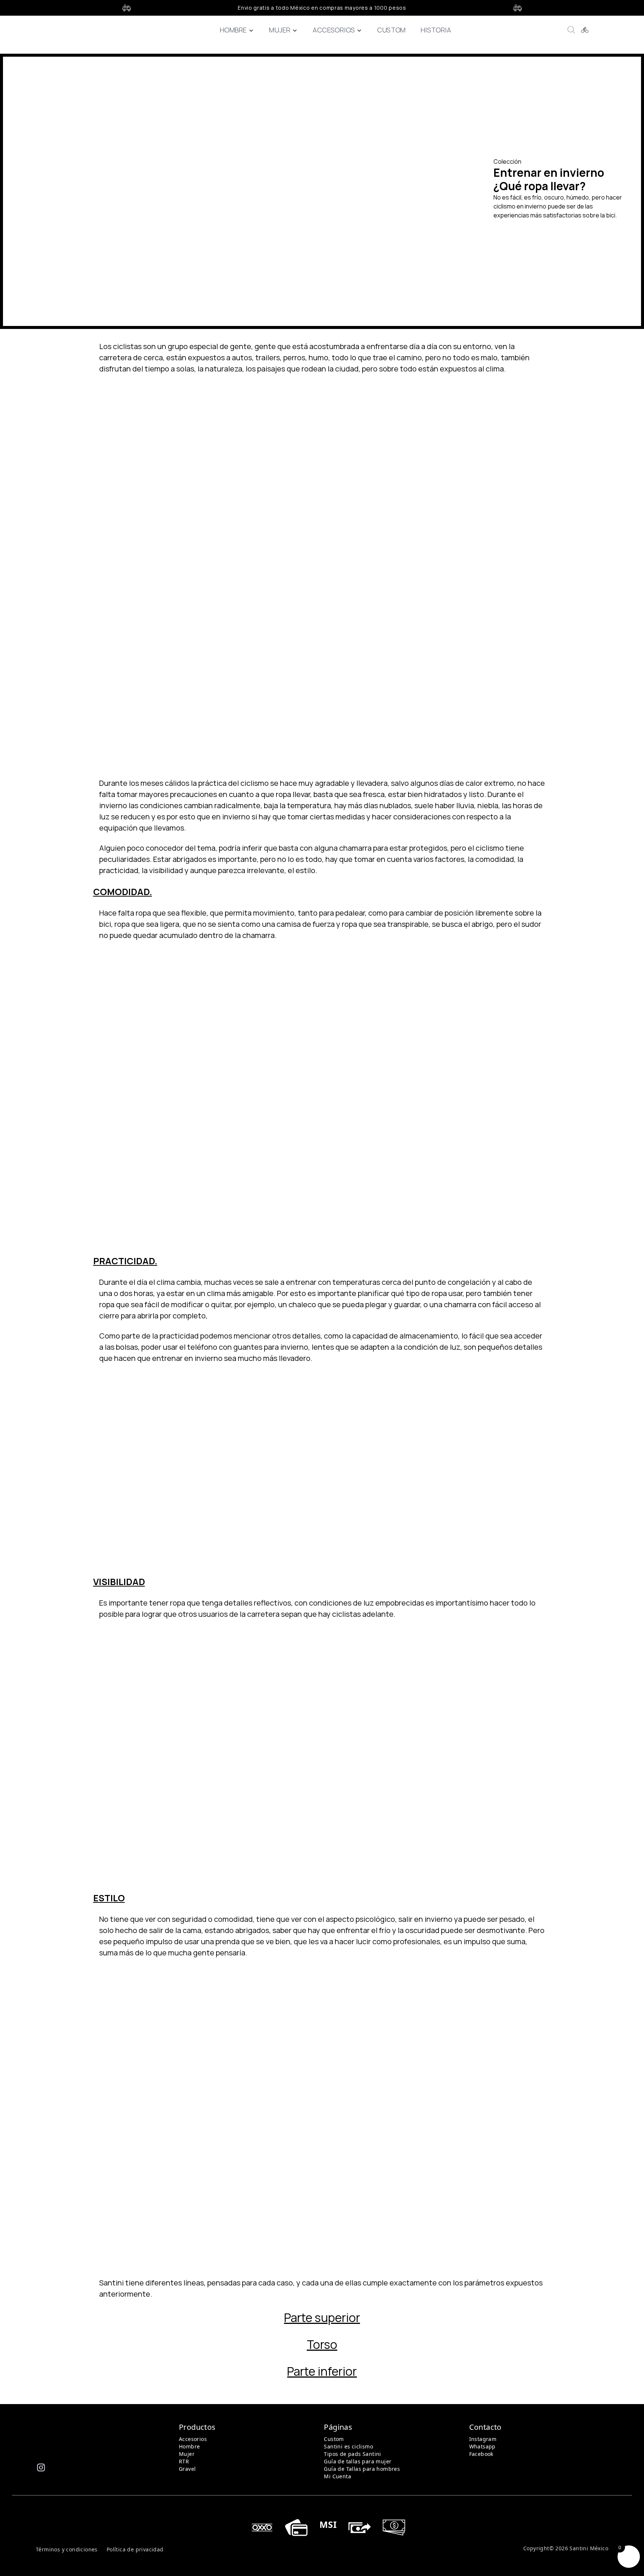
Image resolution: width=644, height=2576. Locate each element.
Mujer (280, 30)
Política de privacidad (135, 2549)
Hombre (233, 30)
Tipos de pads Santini (352, 2454)
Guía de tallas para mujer (358, 2461)
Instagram (483, 2439)
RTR (184, 2461)
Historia (436, 30)
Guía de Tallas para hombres (362, 2469)
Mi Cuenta (337, 2476)
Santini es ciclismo (348, 2446)
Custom (391, 30)
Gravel (187, 2469)
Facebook (481, 2454)
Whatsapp (482, 2446)
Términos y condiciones (67, 2549)
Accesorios (334, 30)
